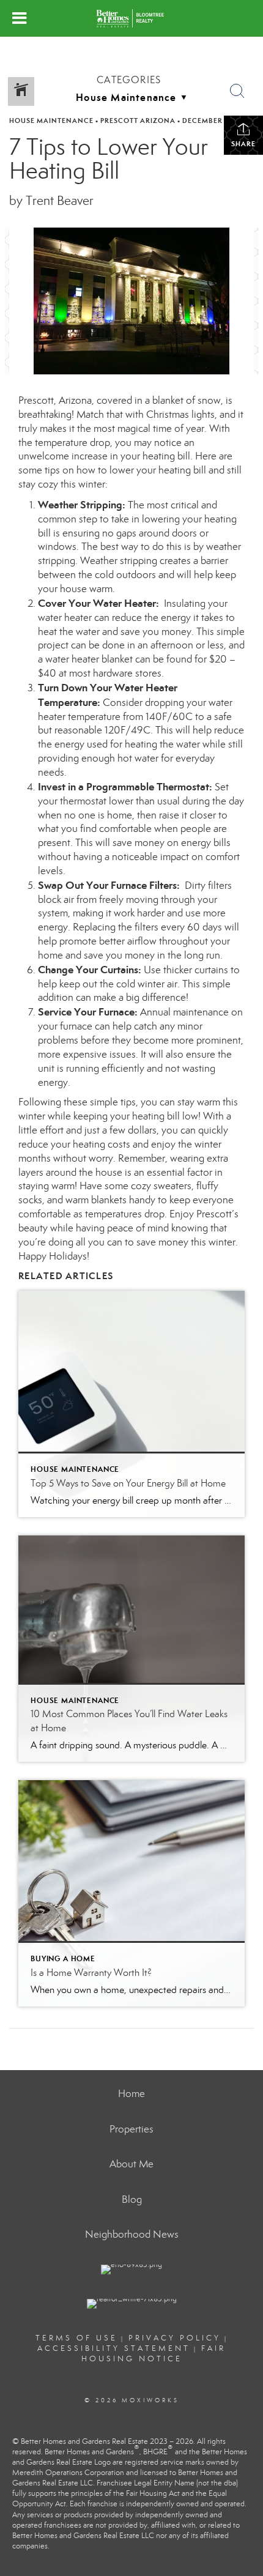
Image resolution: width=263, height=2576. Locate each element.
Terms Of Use (76, 2338)
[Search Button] (237, 91)
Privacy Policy (175, 2338)
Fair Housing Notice (154, 2354)
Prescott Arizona (138, 121)
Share (243, 144)
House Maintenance (51, 121)
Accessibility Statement (114, 2348)
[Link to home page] (131, 18)
